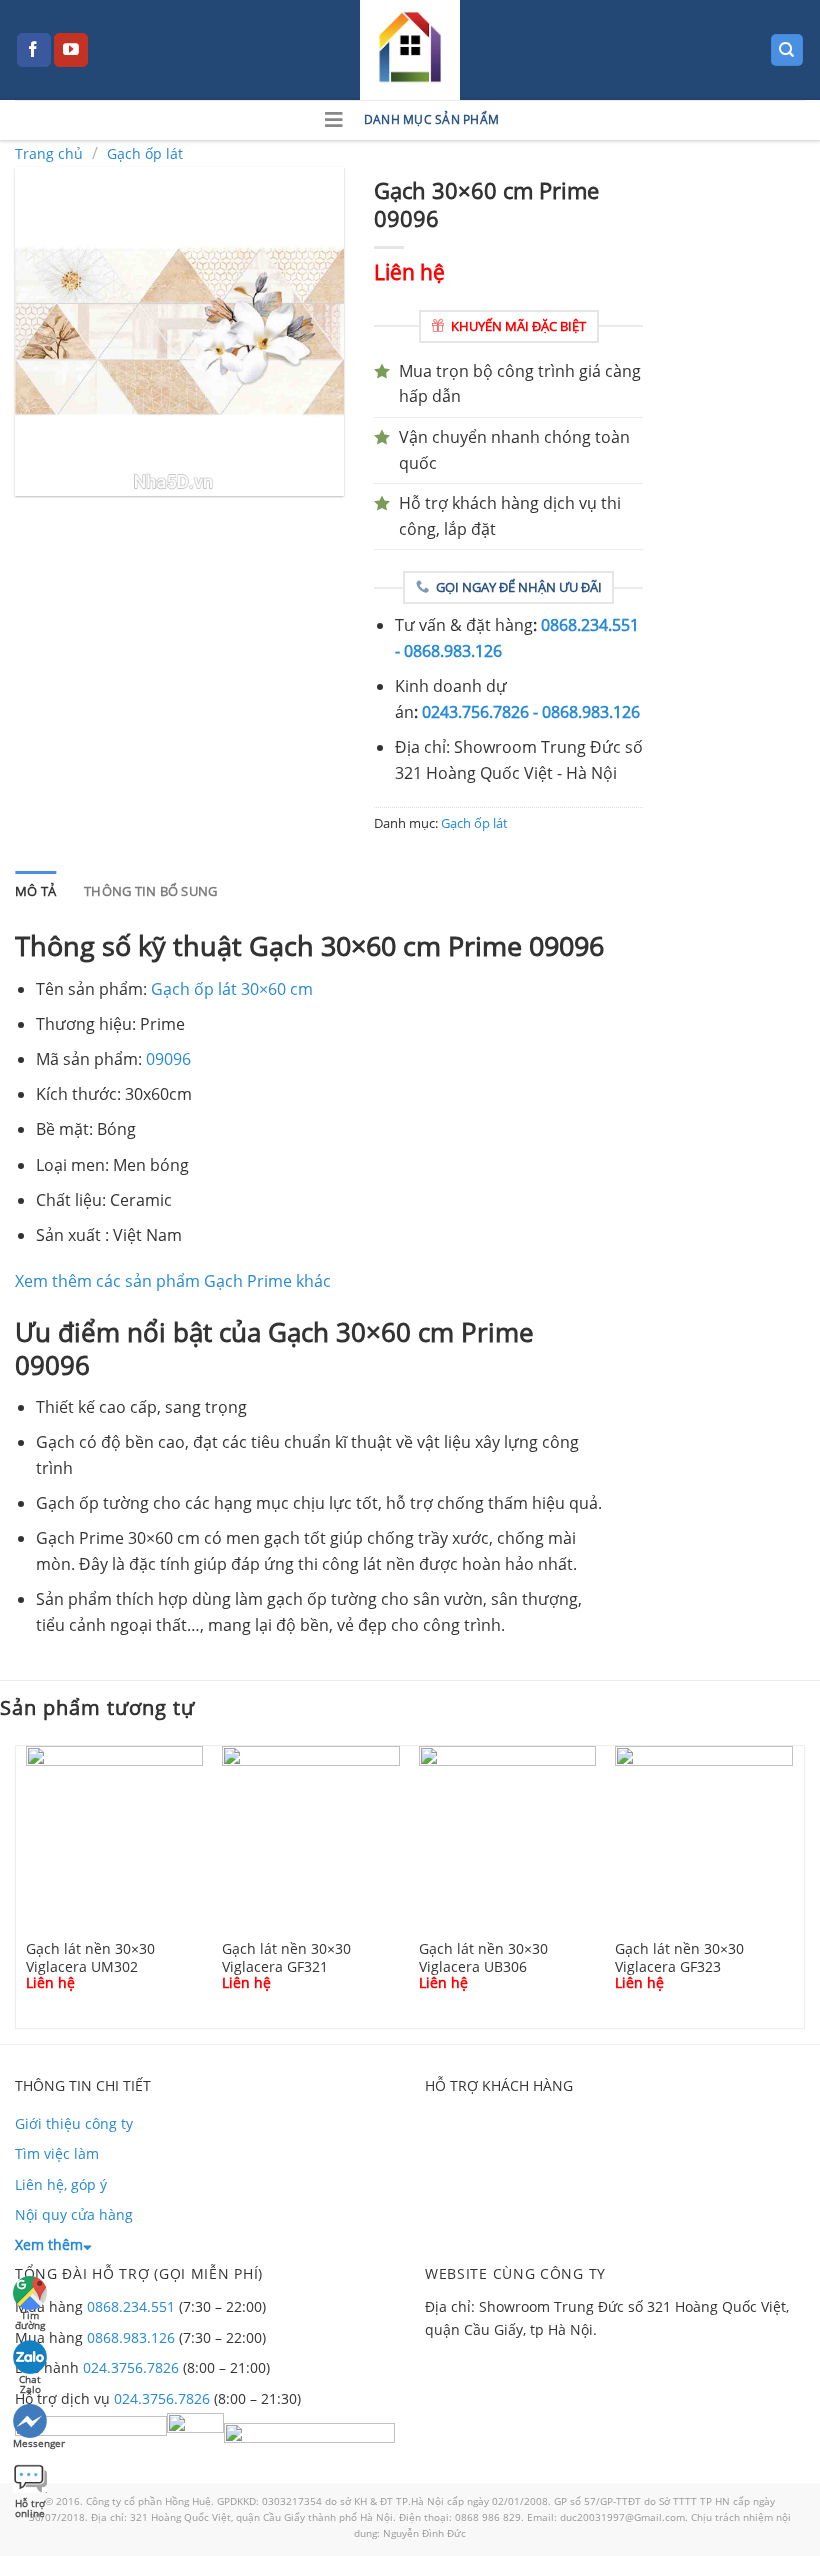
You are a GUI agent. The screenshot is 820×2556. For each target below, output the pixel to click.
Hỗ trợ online (30, 2505)
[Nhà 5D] (410, 50)
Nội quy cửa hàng (74, 2214)
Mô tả (35, 891)
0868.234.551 (131, 2306)
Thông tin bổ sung (150, 891)
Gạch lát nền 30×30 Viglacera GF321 (286, 1957)
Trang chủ (49, 153)
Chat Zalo (30, 2381)
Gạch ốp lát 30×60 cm (232, 989)
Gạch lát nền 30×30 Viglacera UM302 (90, 1957)
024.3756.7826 (131, 2367)
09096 (168, 1059)
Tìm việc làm (57, 2153)
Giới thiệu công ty (74, 2123)
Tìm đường (30, 2317)
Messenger (31, 2443)
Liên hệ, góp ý (61, 2184)
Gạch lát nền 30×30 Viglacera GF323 (679, 1957)
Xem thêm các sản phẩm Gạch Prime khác (173, 1281)
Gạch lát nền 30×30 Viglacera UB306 (483, 1957)
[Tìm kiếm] (787, 50)
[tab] (35, 891)
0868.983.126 (131, 2337)
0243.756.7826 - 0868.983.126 (531, 712)
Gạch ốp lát (145, 153)
